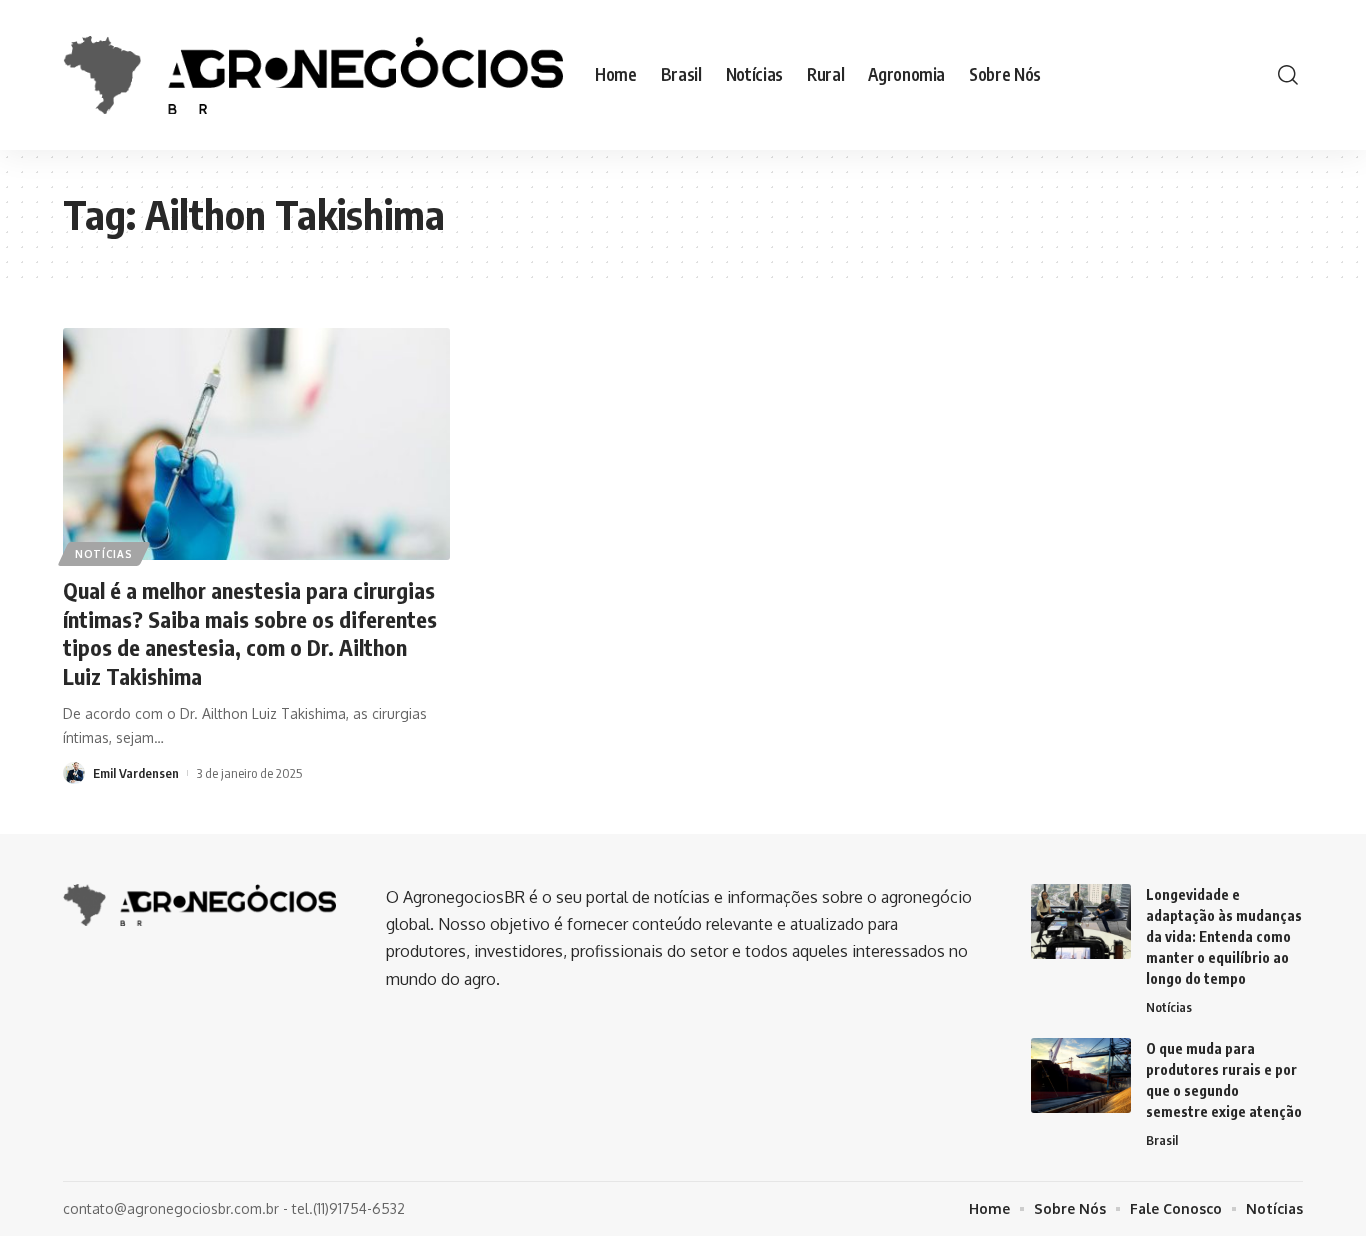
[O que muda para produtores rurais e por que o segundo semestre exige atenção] (1081, 1075)
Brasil (1162, 1140)
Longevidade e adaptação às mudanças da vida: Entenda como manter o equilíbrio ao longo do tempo (1224, 936)
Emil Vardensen (136, 773)
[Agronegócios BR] (313, 74)
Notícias (104, 554)
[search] (1288, 75)
